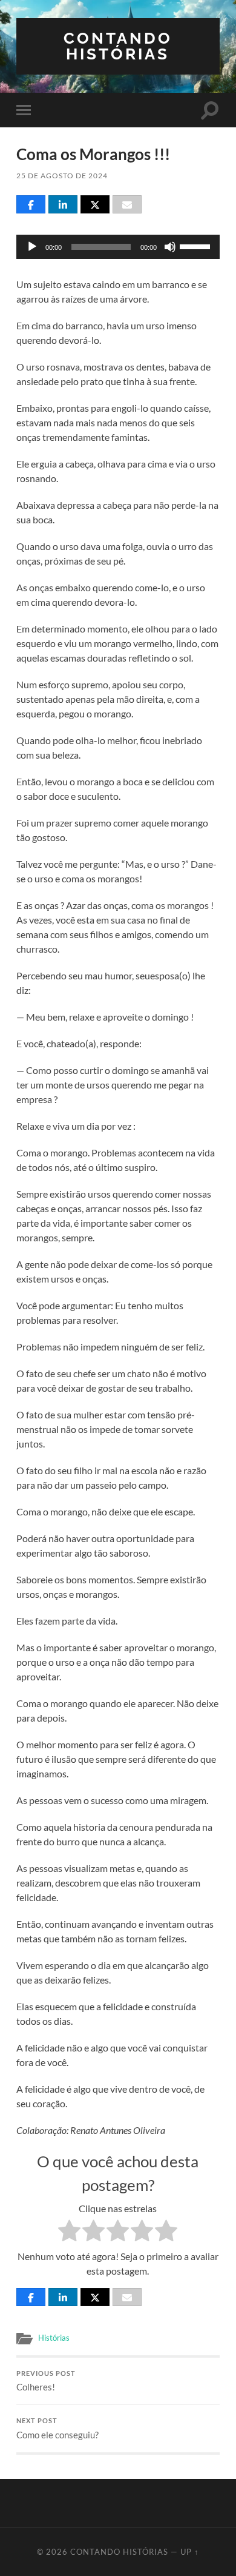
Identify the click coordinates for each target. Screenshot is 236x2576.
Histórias (54, 2338)
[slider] (197, 246)
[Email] (127, 204)
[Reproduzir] (32, 247)
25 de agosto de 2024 (62, 176)
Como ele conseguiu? (57, 2429)
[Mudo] (170, 247)
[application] (118, 247)
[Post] (95, 204)
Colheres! (46, 2381)
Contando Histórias (118, 46)
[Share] (31, 204)
